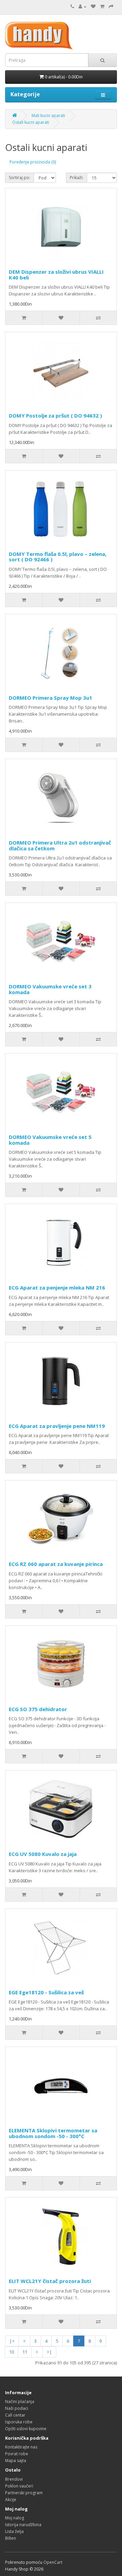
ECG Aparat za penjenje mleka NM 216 (57, 1287)
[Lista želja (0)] (93, 7)
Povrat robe (17, 2454)
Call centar (15, 2415)
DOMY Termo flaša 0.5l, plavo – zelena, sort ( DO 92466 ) (58, 557)
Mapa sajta (16, 2461)
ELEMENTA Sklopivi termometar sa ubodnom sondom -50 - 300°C (53, 2133)
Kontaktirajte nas (21, 2447)
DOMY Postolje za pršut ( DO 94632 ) (55, 415)
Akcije (11, 2500)
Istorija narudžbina (23, 2525)
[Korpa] (102, 7)
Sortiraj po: (19, 178)
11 (25, 2352)
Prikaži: (77, 178)
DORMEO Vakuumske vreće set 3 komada (50, 989)
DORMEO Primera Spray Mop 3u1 (50, 698)
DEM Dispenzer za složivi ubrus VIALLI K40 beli (56, 275)
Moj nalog (15, 2518)
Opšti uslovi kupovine (26, 2429)
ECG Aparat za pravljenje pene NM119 (57, 1426)
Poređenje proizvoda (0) (33, 162)
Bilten (11, 2538)
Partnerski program (24, 2493)
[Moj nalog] (83, 7)
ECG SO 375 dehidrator (38, 1709)
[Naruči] (111, 7)
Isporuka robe (19, 2422)
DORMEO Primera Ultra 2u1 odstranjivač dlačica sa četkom (60, 845)
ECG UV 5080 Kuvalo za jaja (43, 1854)
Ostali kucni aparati (31, 122)
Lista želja (14, 2531)
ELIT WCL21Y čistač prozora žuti (50, 2281)
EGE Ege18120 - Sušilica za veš (46, 1992)
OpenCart (53, 2562)
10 (12, 2352)
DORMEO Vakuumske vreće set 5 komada (50, 1140)
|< (12, 2341)
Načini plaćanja (20, 2401)
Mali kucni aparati (48, 115)
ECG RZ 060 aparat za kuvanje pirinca (56, 1564)
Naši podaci (17, 2408)
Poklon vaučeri (19, 2486)
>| (49, 2352)
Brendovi (14, 2479)
